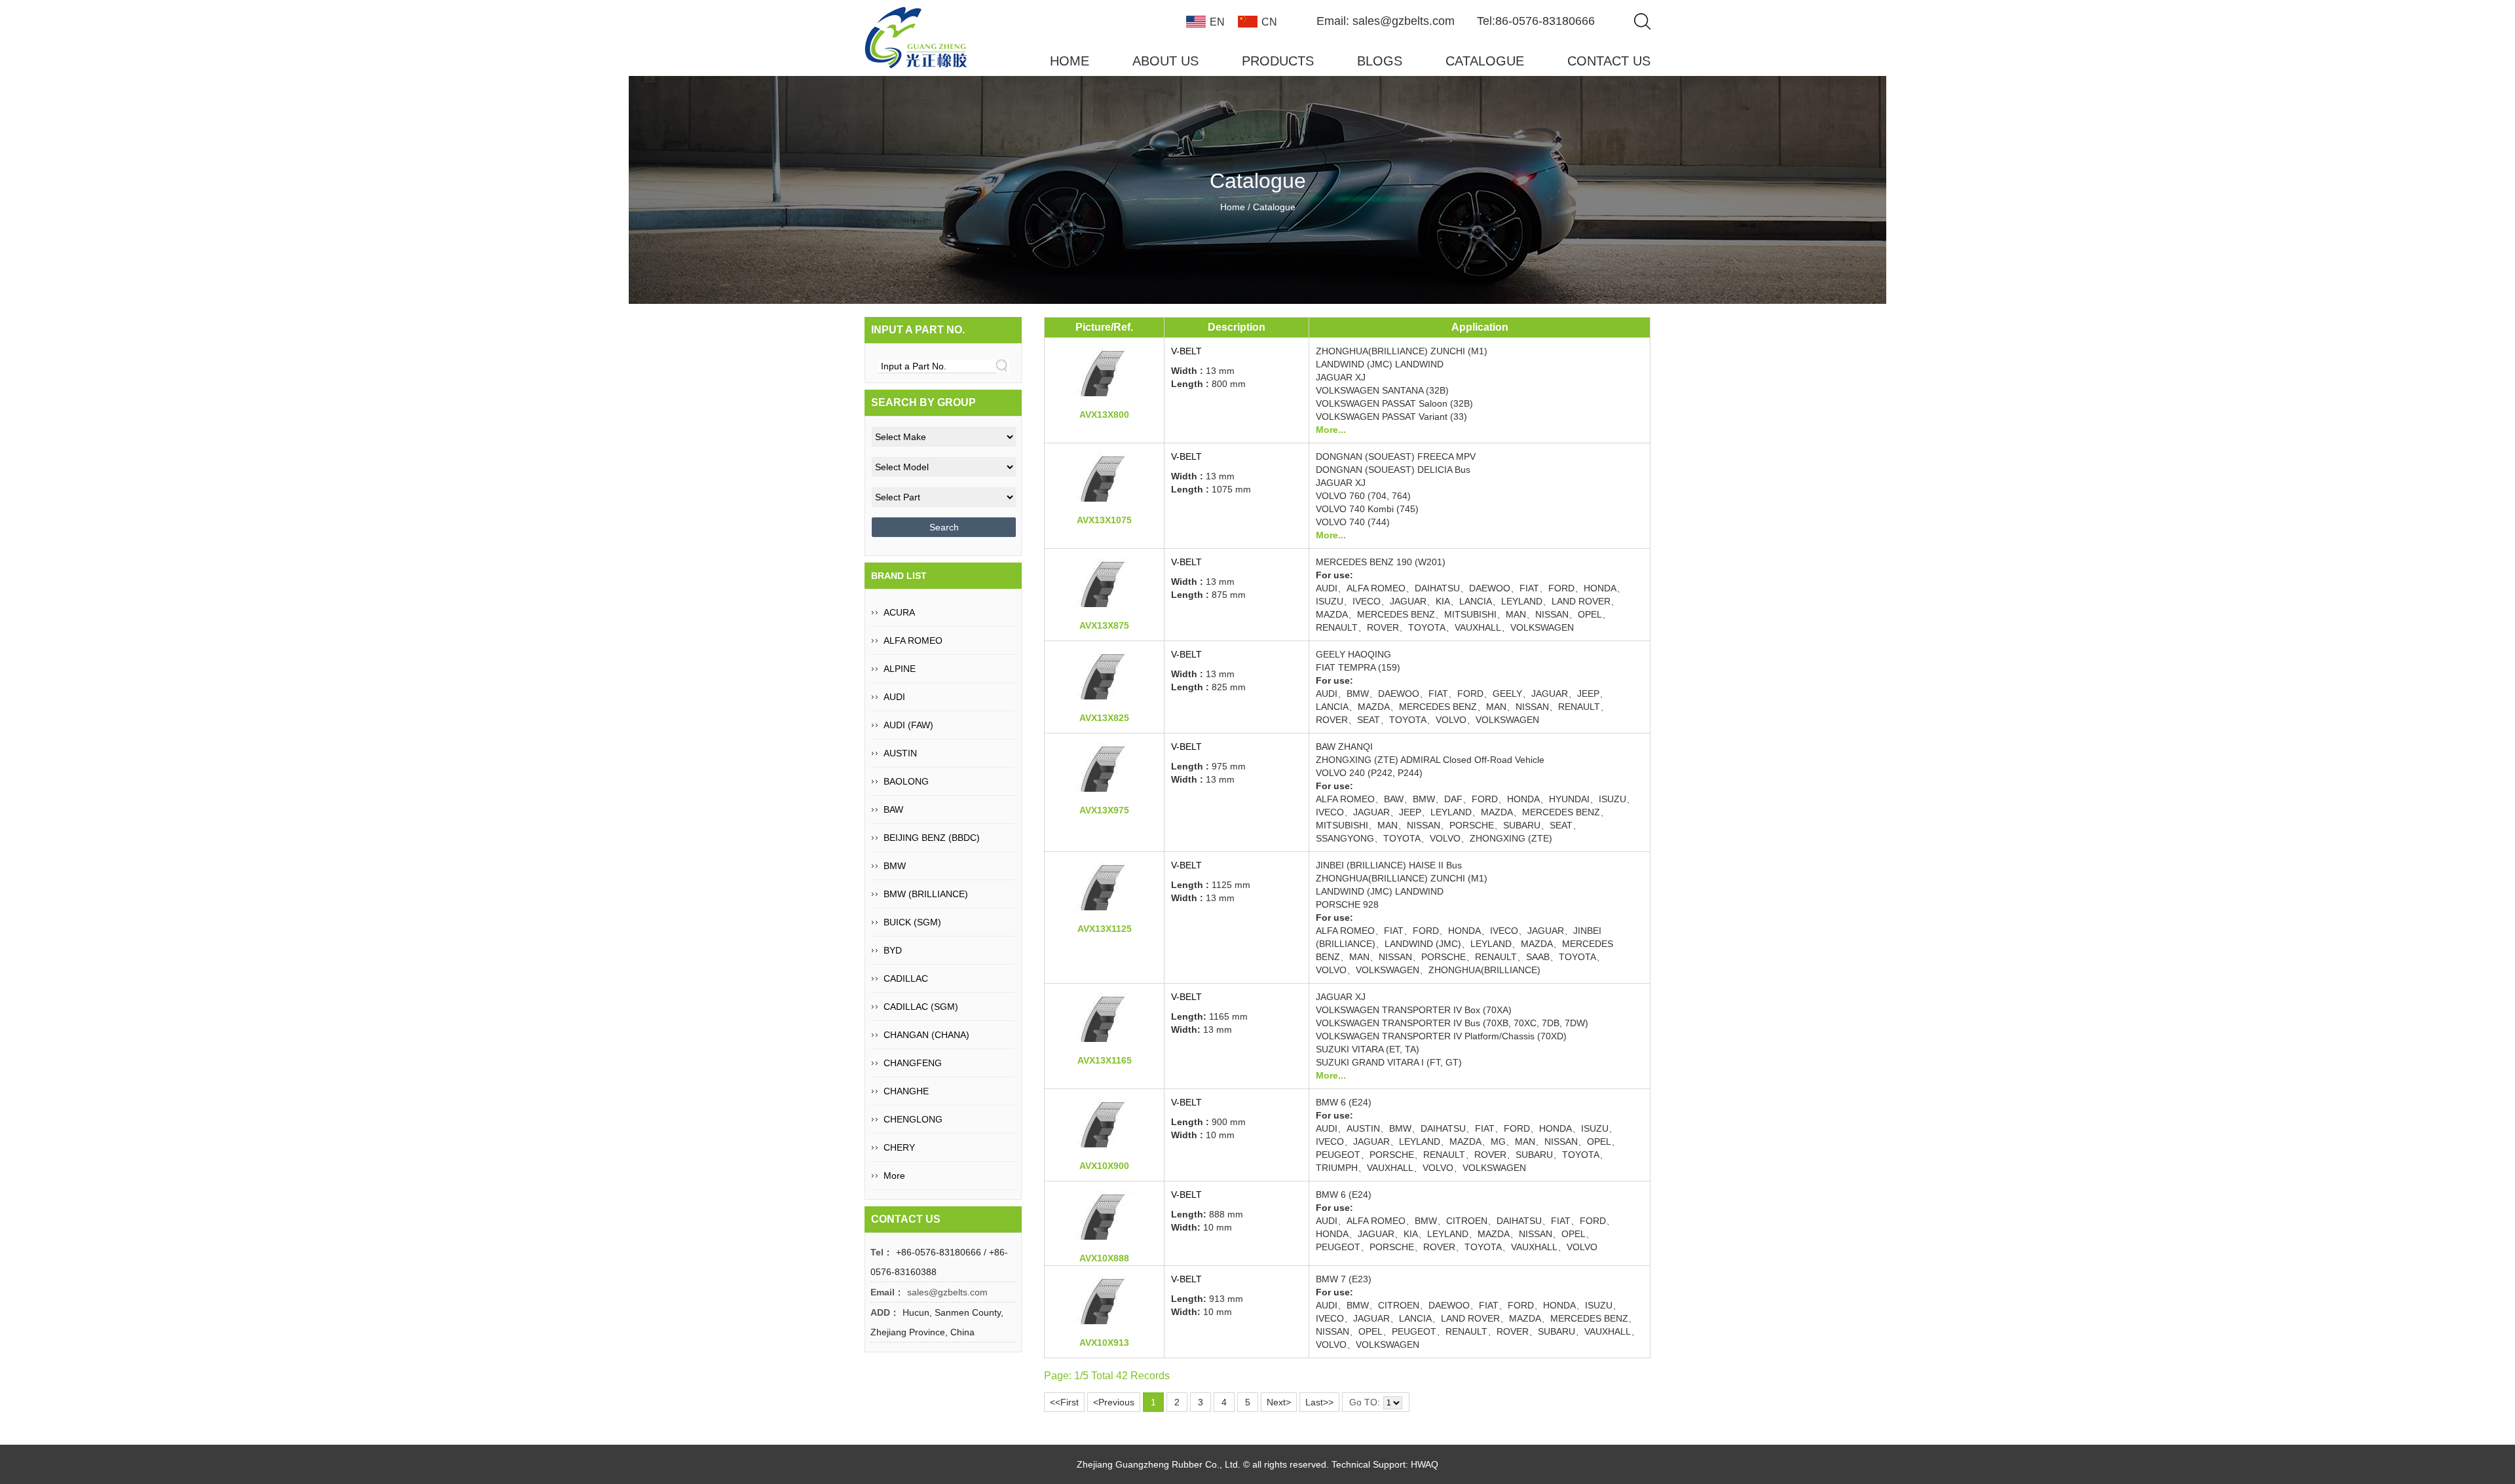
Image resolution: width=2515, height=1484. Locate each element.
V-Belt (1186, 351)
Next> (1279, 1402)
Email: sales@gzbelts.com (1386, 21)
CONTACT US (1609, 61)
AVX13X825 (1104, 718)
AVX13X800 (1104, 415)
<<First (1064, 1402)
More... (1331, 430)
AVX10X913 (1104, 1343)
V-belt (1186, 747)
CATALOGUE (1485, 61)
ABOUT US (1165, 61)
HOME (1070, 61)
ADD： (885, 1312)
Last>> (1319, 1402)
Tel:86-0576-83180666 (1536, 21)
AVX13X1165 (1105, 1060)
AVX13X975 (1104, 810)
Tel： (882, 1252)
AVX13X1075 (1104, 520)
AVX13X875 (1104, 625)
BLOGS (1380, 61)
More (894, 1176)
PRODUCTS (1278, 61)
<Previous (1114, 1402)
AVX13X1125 (1105, 929)
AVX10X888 (1104, 1258)
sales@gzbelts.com (947, 1292)
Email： (887, 1292)
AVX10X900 (1104, 1166)
